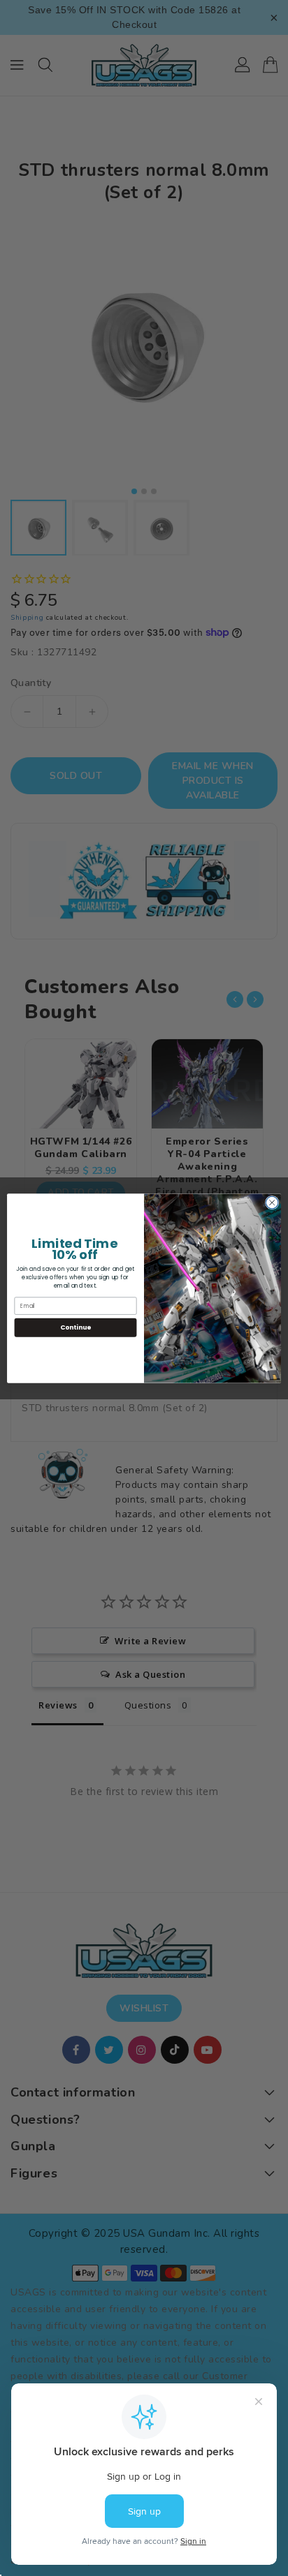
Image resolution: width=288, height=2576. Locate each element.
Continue (75, 1327)
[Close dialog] (272, 1203)
